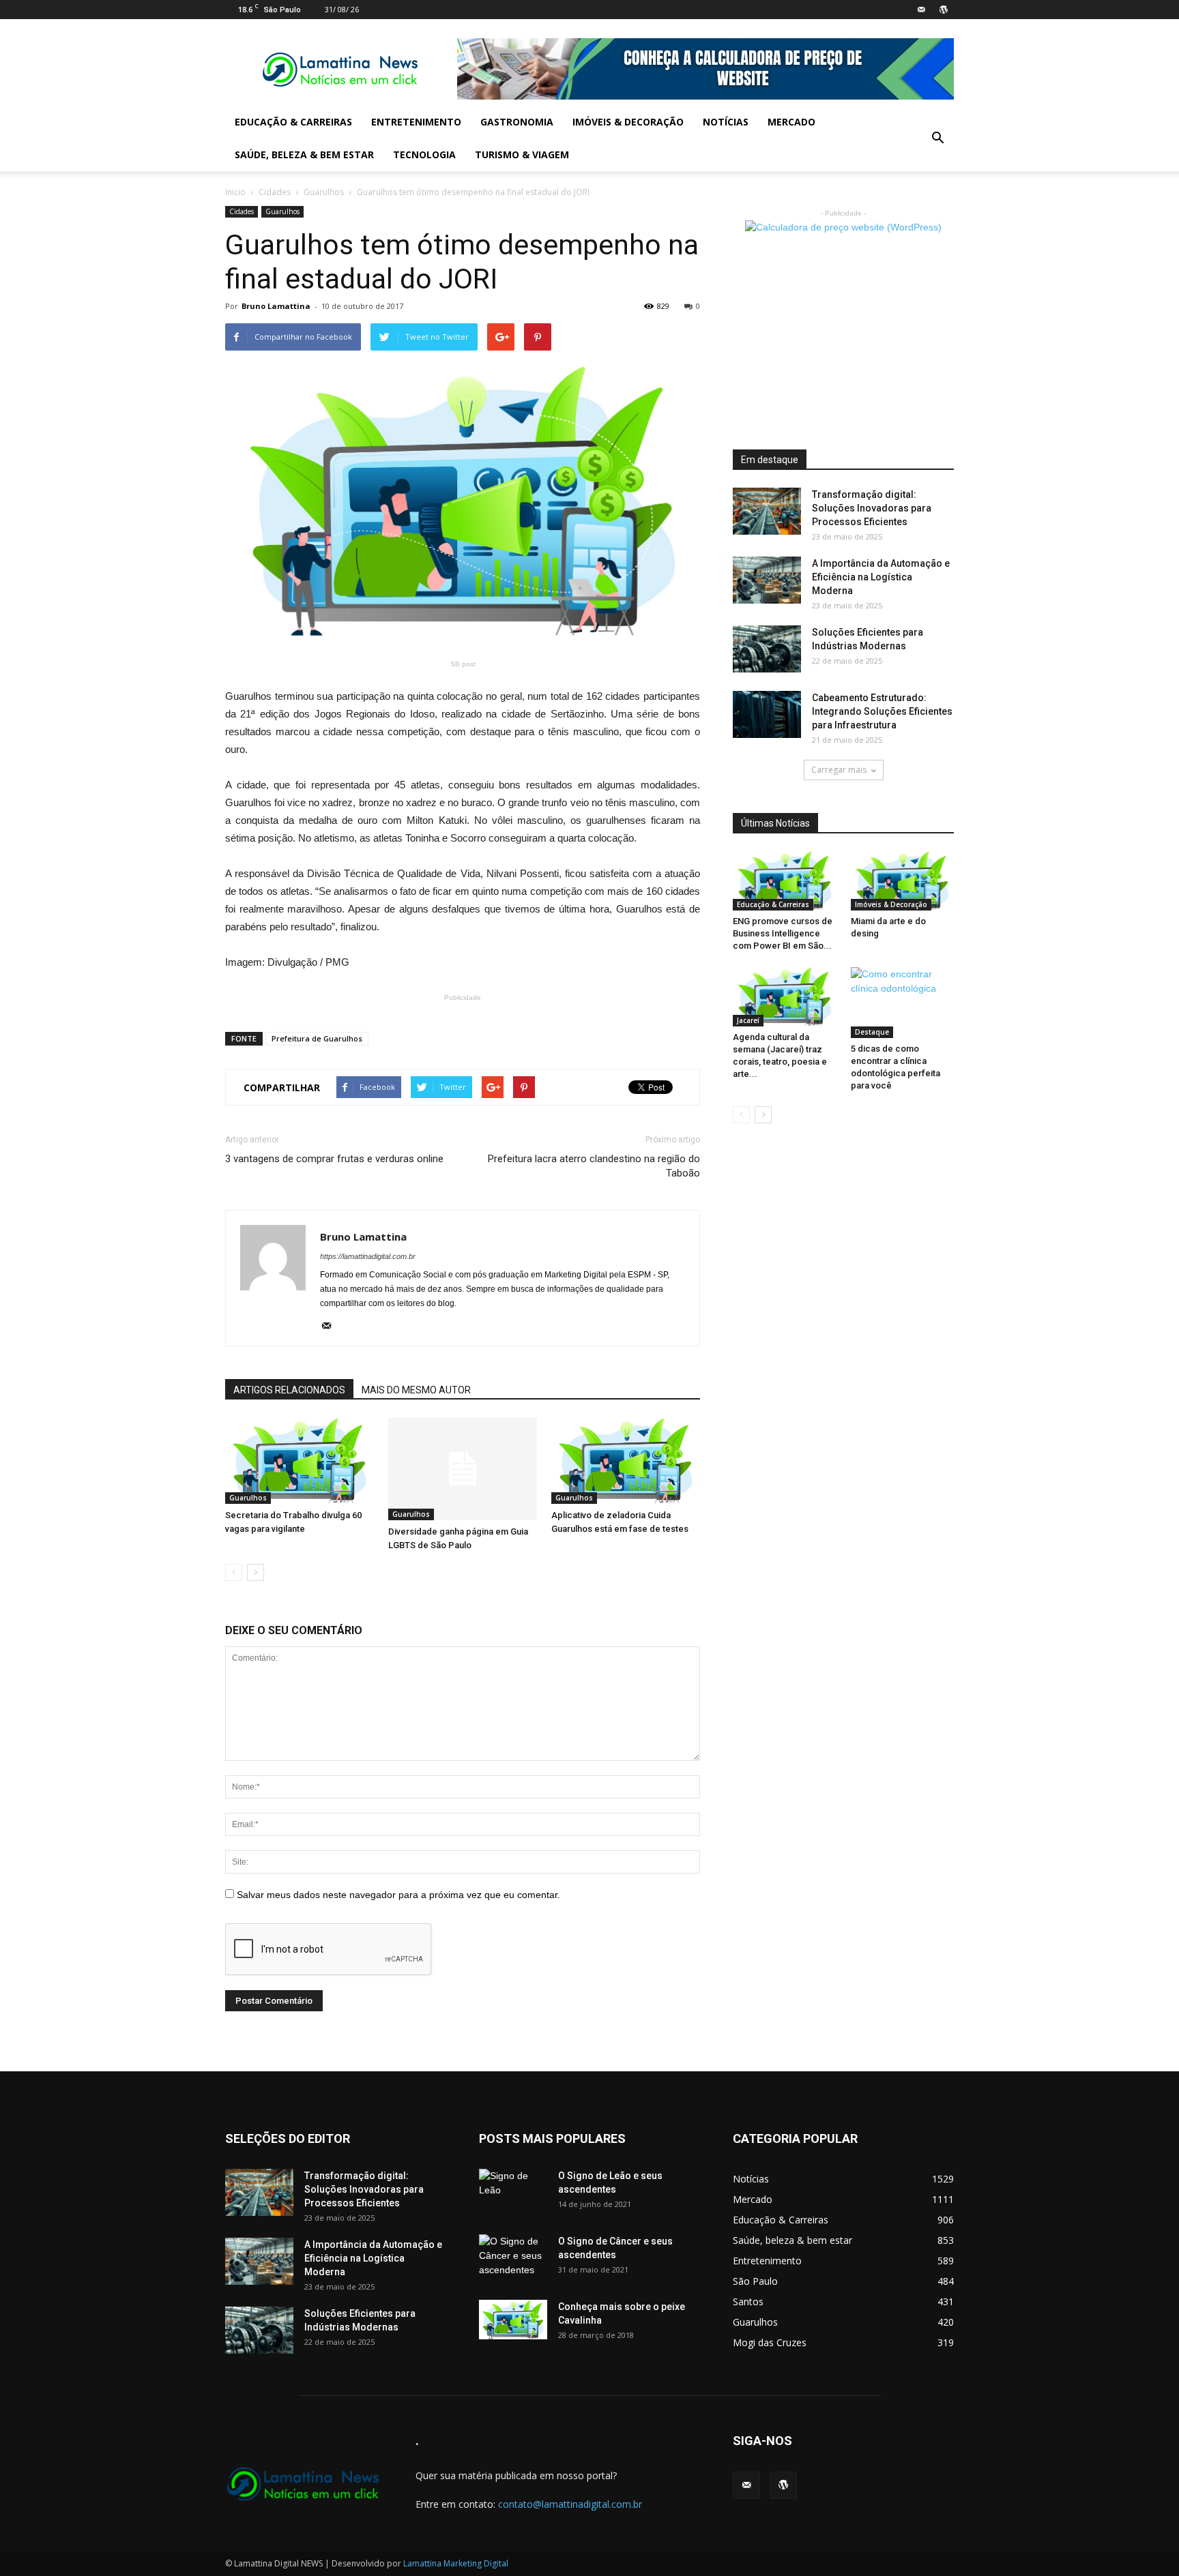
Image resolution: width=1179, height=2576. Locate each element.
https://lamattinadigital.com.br (368, 1256)
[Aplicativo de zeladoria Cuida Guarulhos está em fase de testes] (626, 1461)
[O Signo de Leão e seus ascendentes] (513, 2193)
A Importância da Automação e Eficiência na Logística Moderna (881, 577)
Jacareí (748, 1020)
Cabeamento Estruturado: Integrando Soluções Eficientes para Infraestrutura (882, 711)
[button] (937, 138)
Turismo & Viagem (522, 154)
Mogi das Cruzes (770, 2342)
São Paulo (755, 2281)
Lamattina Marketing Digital (456, 2563)
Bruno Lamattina (276, 306)
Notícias (726, 122)
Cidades (275, 192)
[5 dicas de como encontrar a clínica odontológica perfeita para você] (903, 1003)
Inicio (235, 192)
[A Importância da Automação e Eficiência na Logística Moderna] (767, 580)
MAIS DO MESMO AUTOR (416, 1390)
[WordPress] (944, 10)
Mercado (791, 122)
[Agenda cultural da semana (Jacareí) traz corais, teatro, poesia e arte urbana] (785, 997)
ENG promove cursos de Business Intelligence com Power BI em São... (783, 933)
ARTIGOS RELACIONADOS (289, 1390)
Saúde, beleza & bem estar (304, 154)
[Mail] (921, 10)
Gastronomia (517, 122)
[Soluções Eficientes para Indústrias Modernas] (767, 649)
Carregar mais (839, 770)
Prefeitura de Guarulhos (317, 1038)
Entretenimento (416, 122)
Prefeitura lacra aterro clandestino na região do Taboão (594, 1166)
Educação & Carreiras (293, 122)
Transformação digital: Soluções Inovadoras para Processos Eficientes (872, 508)
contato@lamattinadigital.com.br (570, 2504)
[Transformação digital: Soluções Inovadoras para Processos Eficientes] (767, 511)
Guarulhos (324, 192)
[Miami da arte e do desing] (903, 881)
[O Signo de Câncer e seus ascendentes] (513, 2258)
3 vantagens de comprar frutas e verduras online (334, 1159)
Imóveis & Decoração (628, 122)
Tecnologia (424, 154)
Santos (748, 2301)
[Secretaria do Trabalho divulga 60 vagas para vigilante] (300, 1461)
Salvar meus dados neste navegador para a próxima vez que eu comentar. (398, 1895)
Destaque (872, 1032)
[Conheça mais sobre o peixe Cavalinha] (513, 2320)
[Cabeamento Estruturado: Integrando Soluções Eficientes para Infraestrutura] (767, 714)
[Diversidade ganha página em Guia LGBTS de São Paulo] (463, 1469)
